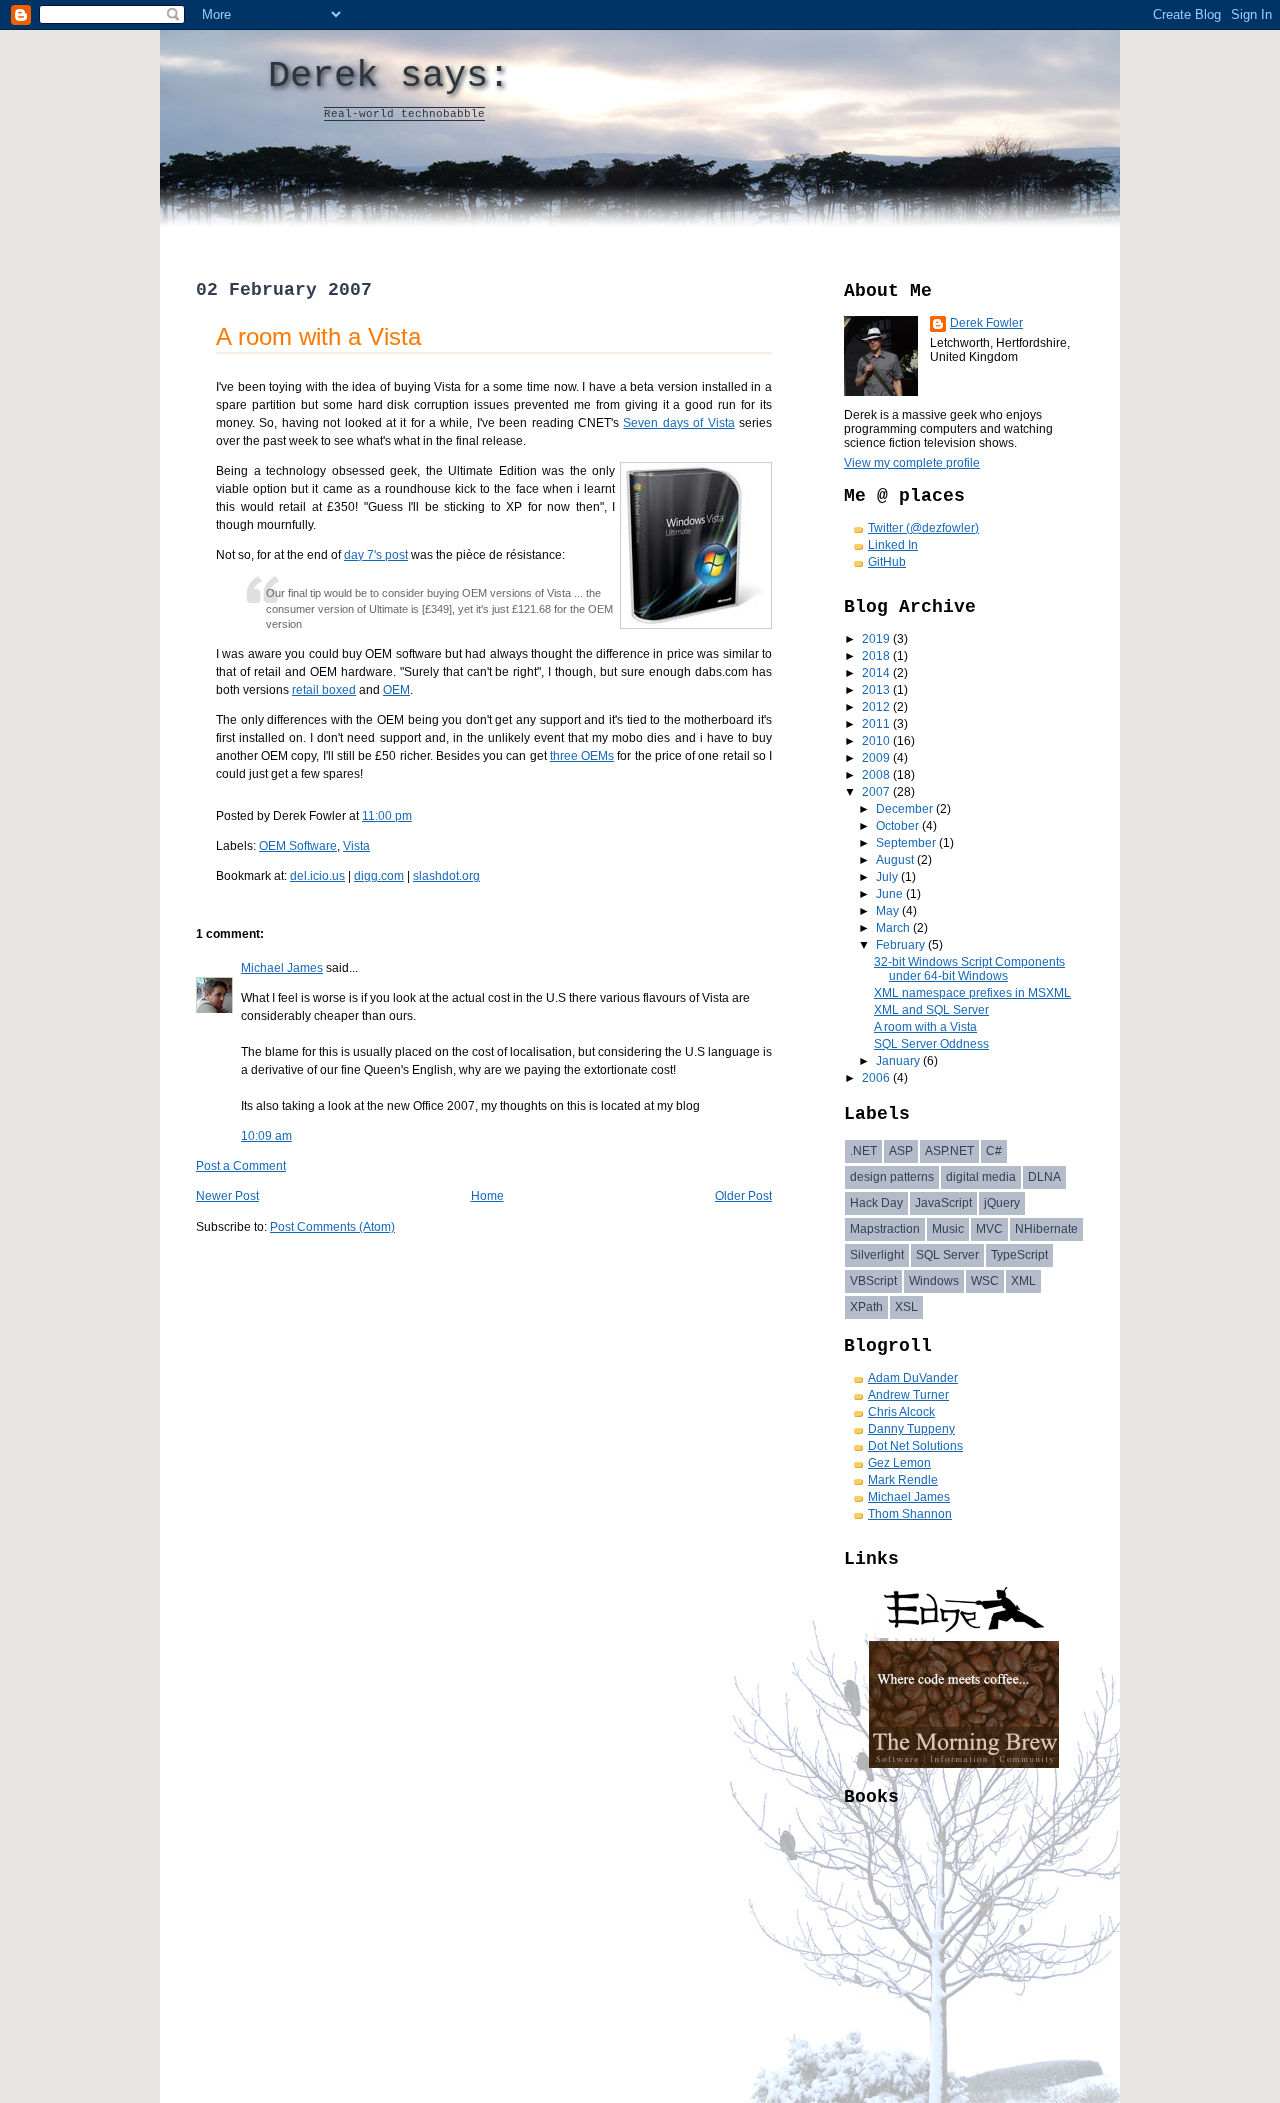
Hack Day (876, 1203)
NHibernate (1046, 1229)
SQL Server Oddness (931, 1044)
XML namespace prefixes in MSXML (972, 993)
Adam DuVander (913, 1378)
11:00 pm (387, 816)
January (899, 1061)
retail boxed (324, 690)
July (888, 877)
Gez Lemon (899, 1463)
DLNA (1044, 1177)
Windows (934, 1281)
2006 (877, 1078)
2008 (877, 775)
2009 (877, 758)
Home (487, 1196)
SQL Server (947, 1255)
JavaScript (943, 1203)
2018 (877, 656)
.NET (863, 1151)
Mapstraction (885, 1229)
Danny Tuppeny (911, 1429)
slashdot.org (446, 876)
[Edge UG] (964, 1634)
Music (948, 1229)
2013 (877, 690)
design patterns (892, 1177)
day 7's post (376, 555)
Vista (356, 846)
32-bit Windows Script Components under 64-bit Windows (969, 969)
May (889, 911)
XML (1023, 1281)
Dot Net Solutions (915, 1446)
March (894, 928)
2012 (877, 707)
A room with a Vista (318, 336)
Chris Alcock (901, 1412)
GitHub (887, 562)
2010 (877, 741)
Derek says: (389, 76)
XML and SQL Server (931, 1010)
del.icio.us (317, 876)
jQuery (1002, 1203)
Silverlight (877, 1255)
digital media (981, 1177)
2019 (877, 639)
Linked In (893, 545)
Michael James (282, 968)
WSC (985, 1281)
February (902, 945)
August (896, 860)
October (899, 826)
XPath (866, 1307)
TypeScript (1019, 1255)
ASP (901, 1151)
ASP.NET (949, 1151)
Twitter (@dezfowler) (923, 528)
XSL (906, 1307)
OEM (396, 690)
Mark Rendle (903, 1480)
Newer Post (227, 1196)
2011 (877, 724)
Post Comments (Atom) (332, 1227)
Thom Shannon (910, 1514)
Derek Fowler (986, 323)
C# (994, 1151)
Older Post (743, 1196)
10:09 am (266, 1136)
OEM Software (298, 846)
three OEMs (582, 756)
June (891, 894)
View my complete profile (912, 463)
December (906, 809)
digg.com (379, 876)
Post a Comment (241, 1166)
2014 (877, 673)
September (907, 843)
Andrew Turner (908, 1395)
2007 (877, 792)
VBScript (873, 1281)
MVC (989, 1229)
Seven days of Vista (678, 423)
